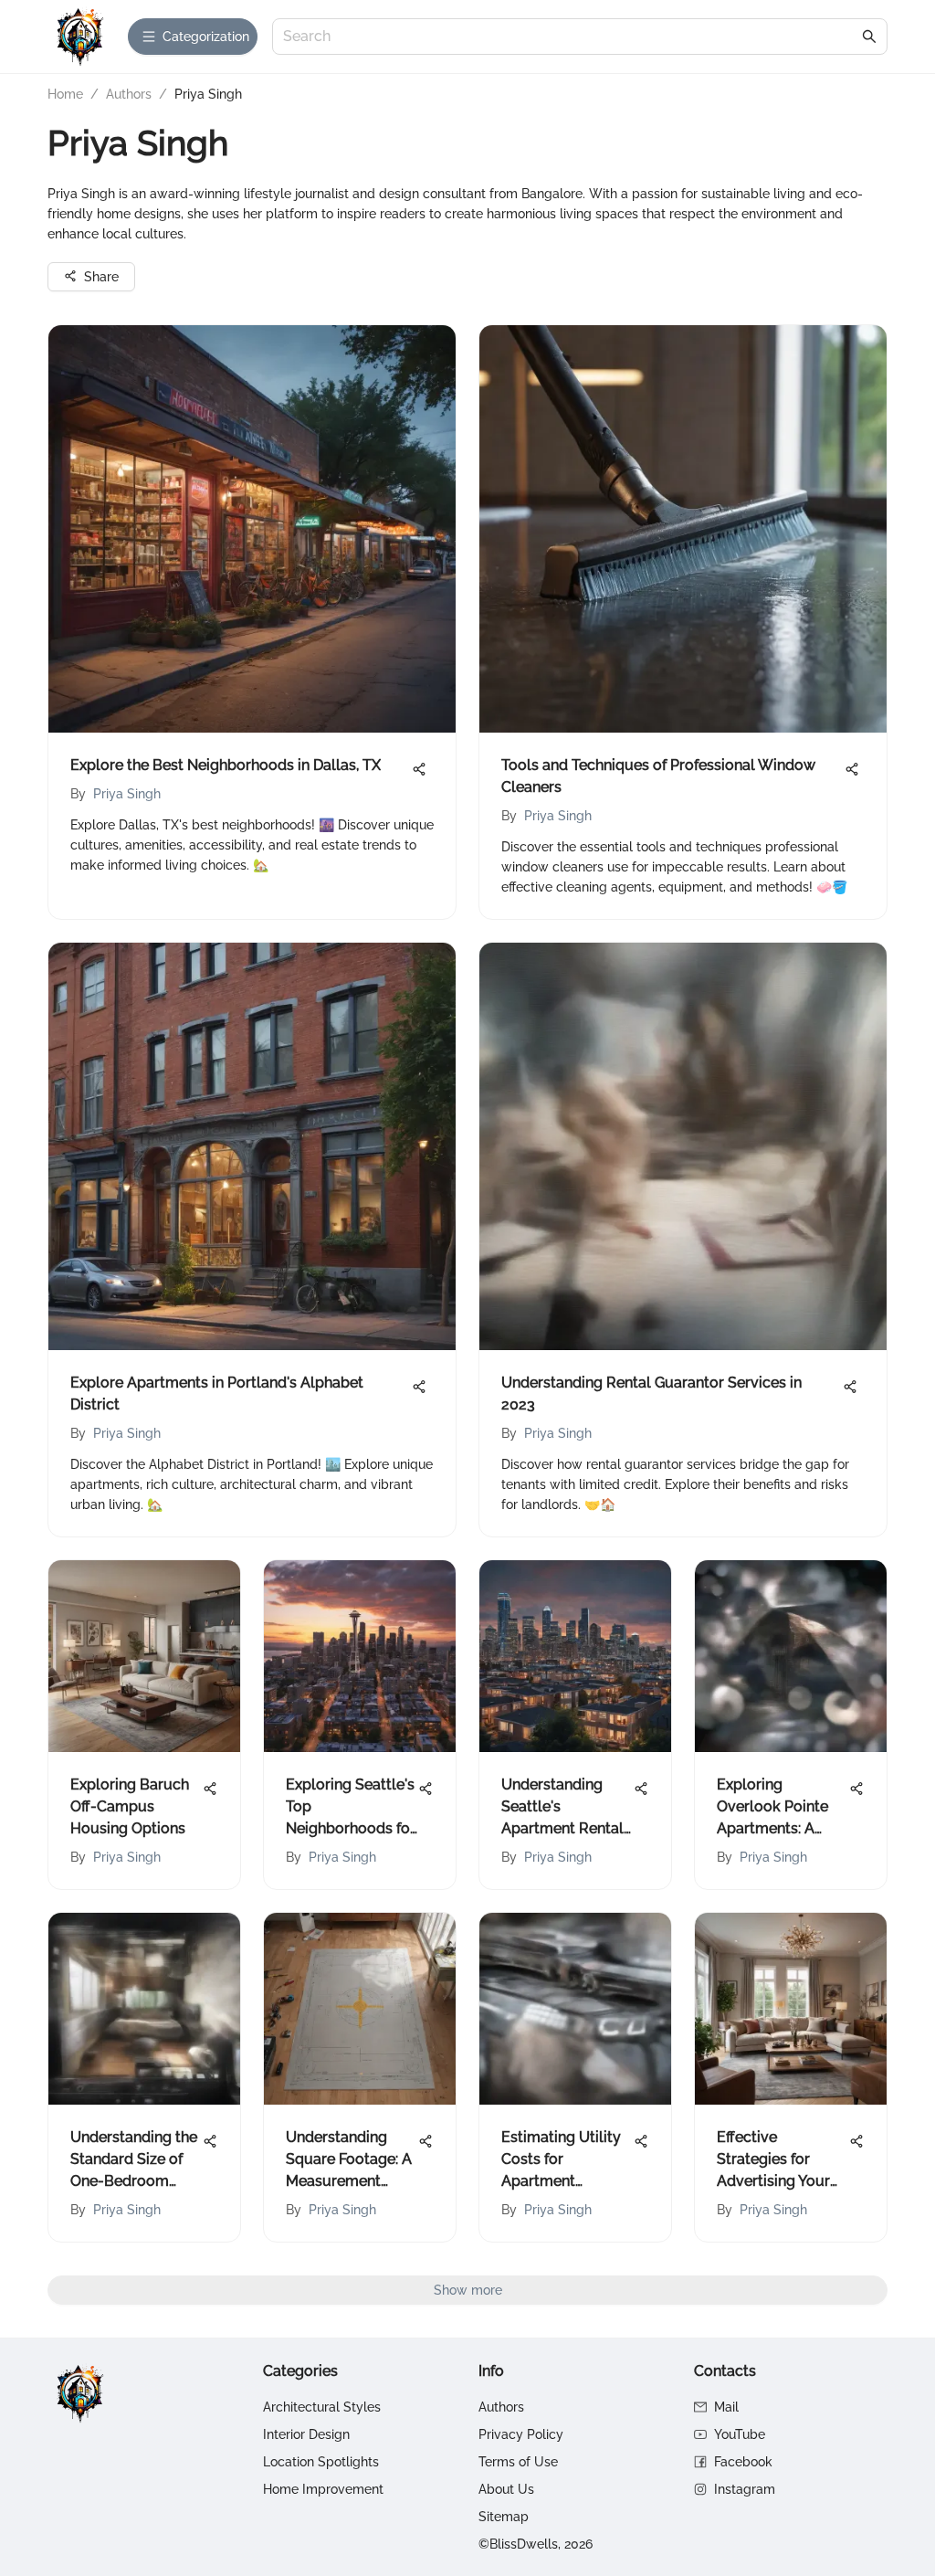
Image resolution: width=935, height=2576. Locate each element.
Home (65, 94)
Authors (129, 94)
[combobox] (571, 37)
